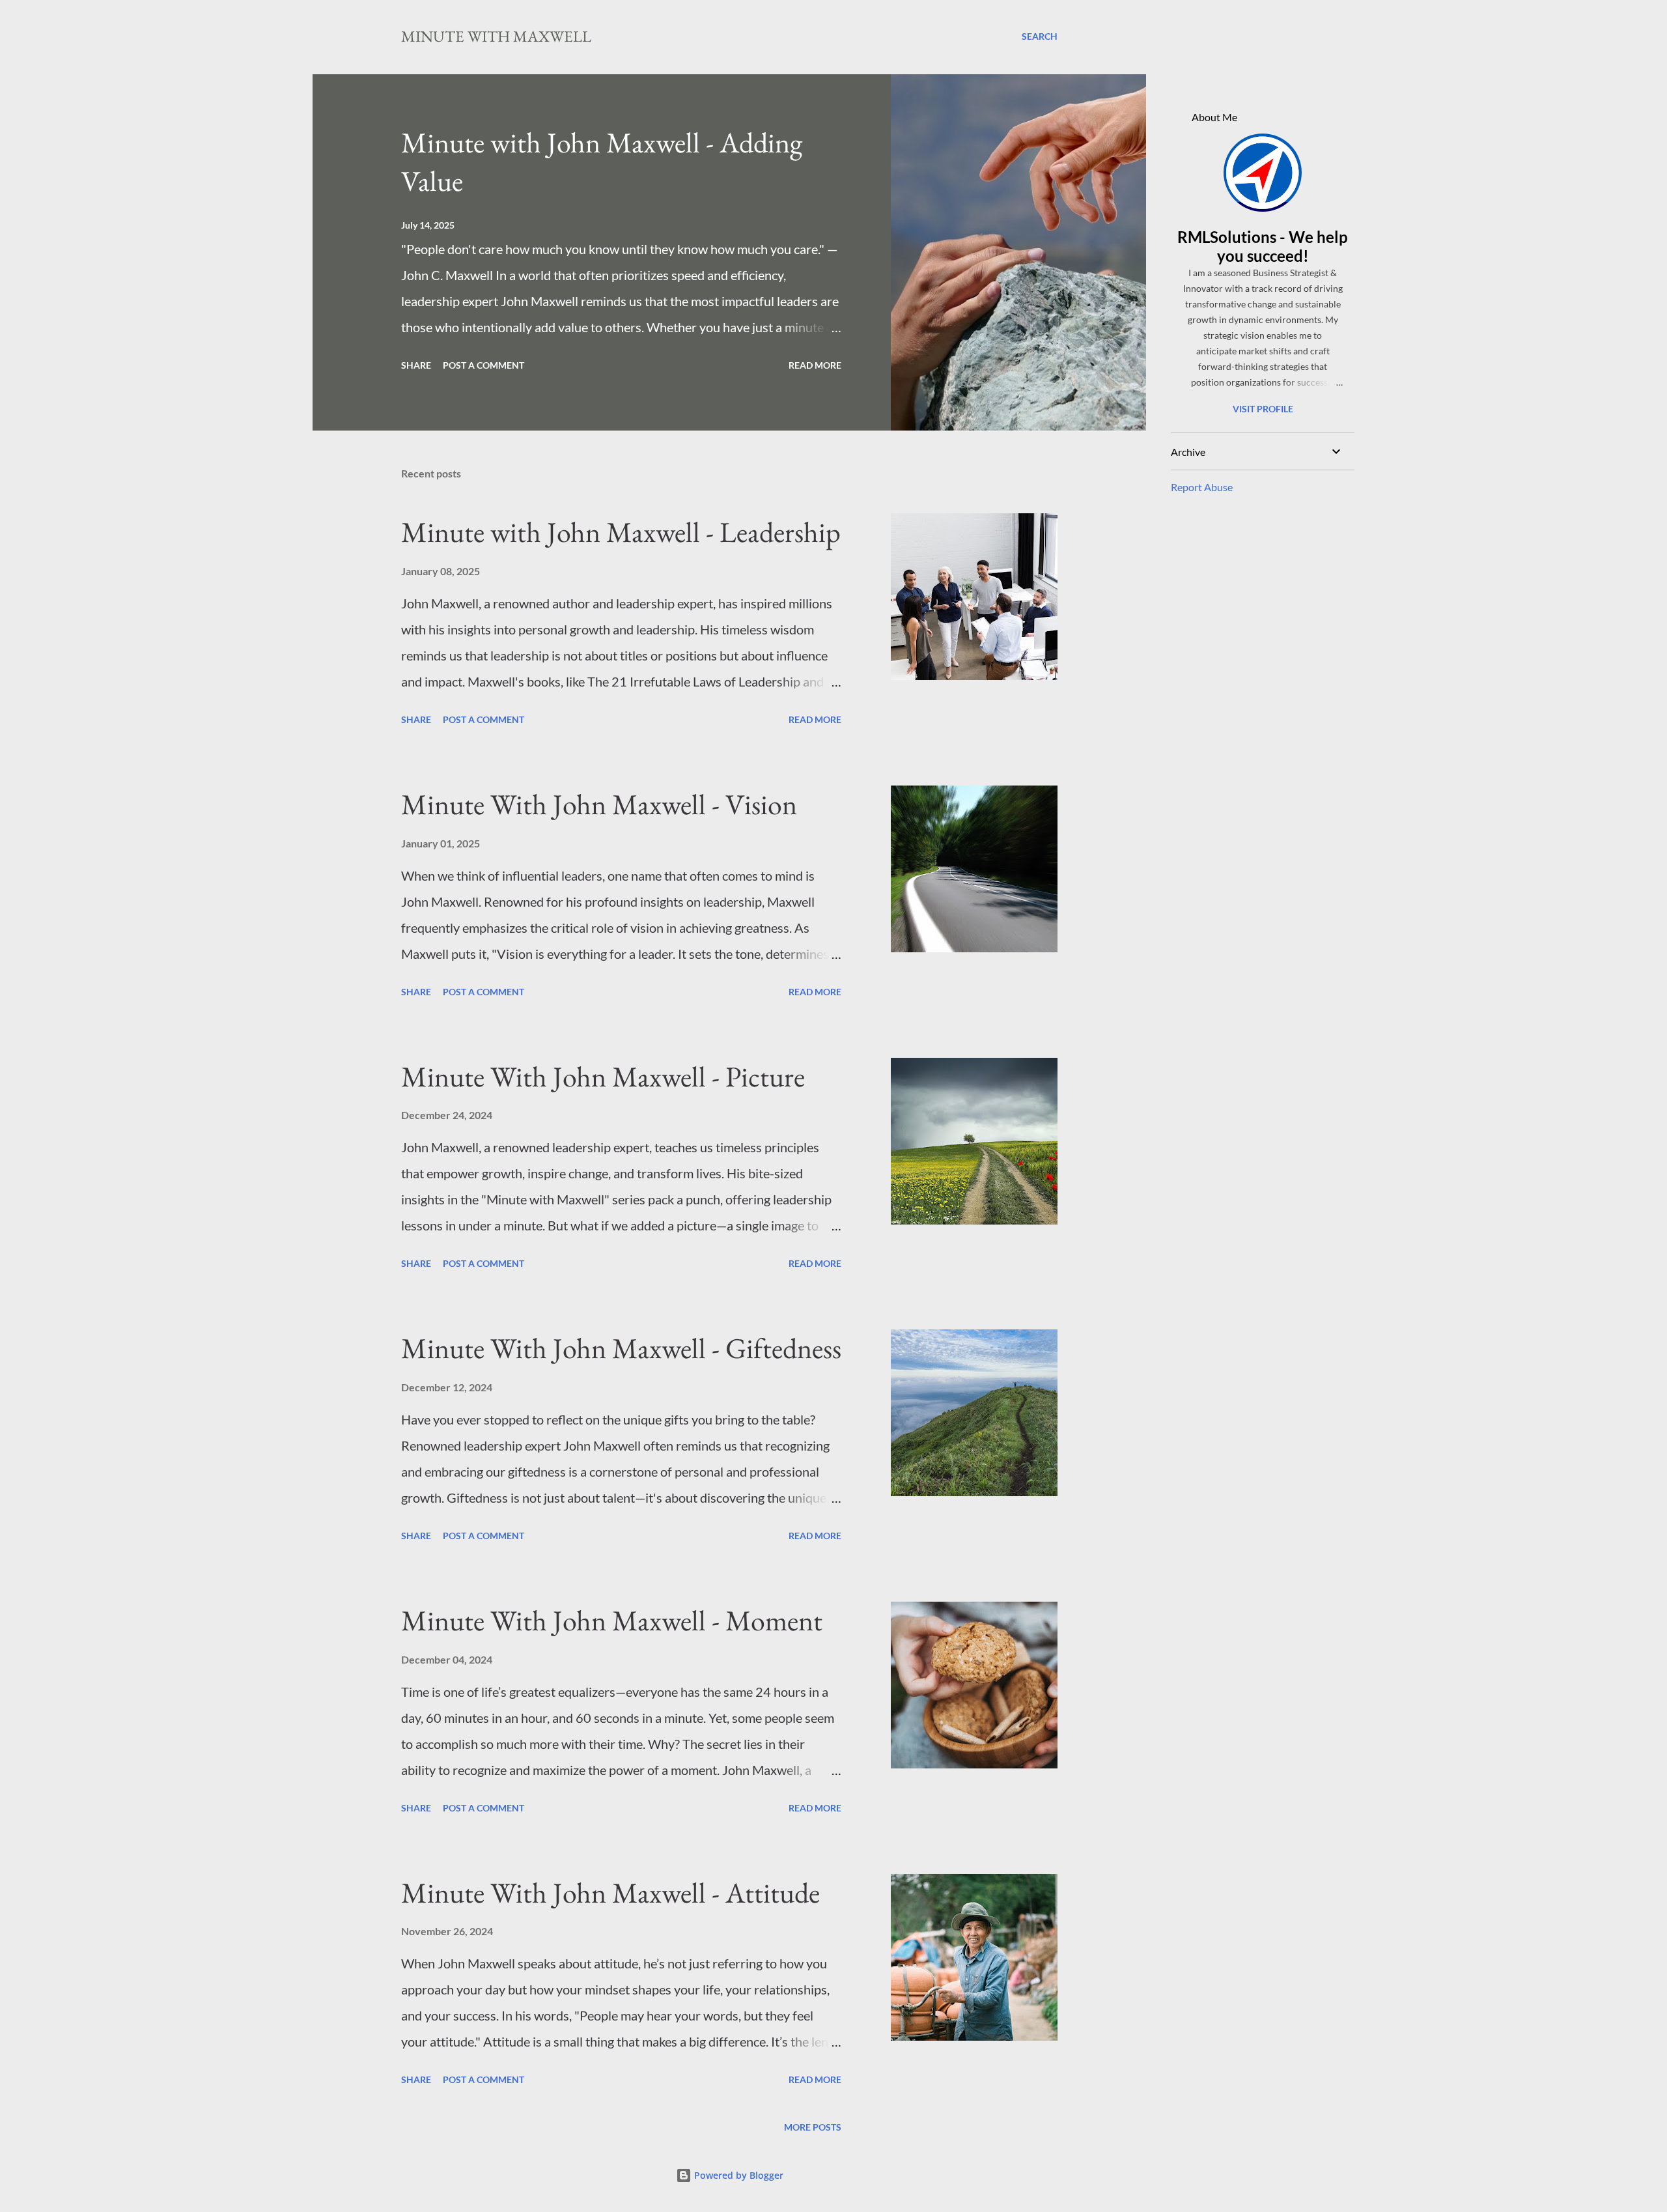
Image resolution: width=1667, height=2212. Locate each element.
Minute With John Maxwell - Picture (603, 1076)
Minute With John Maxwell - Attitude (610, 1893)
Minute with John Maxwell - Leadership (621, 532)
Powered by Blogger (737, 2175)
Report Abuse (1202, 487)
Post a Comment (483, 365)
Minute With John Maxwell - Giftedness (621, 1348)
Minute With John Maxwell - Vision (599, 804)
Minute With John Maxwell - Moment (612, 1620)
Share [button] (416, 365)
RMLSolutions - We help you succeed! (1263, 246)
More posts (813, 2127)
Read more (815, 365)
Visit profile (1263, 409)
